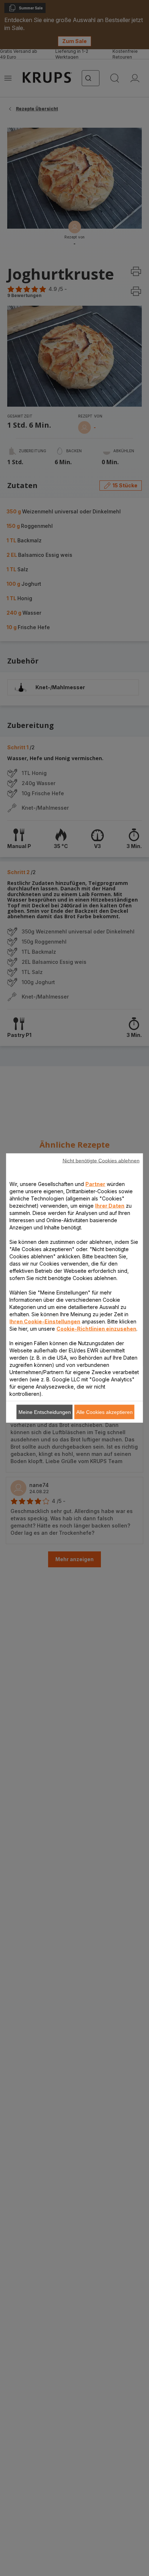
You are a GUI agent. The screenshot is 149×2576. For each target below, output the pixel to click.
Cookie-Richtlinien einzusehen (96, 1329)
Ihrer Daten (110, 1206)
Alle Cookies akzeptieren (105, 1412)
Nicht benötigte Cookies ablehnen (101, 1161)
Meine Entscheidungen (45, 1412)
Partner (95, 1184)
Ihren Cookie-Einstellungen (45, 1321)
